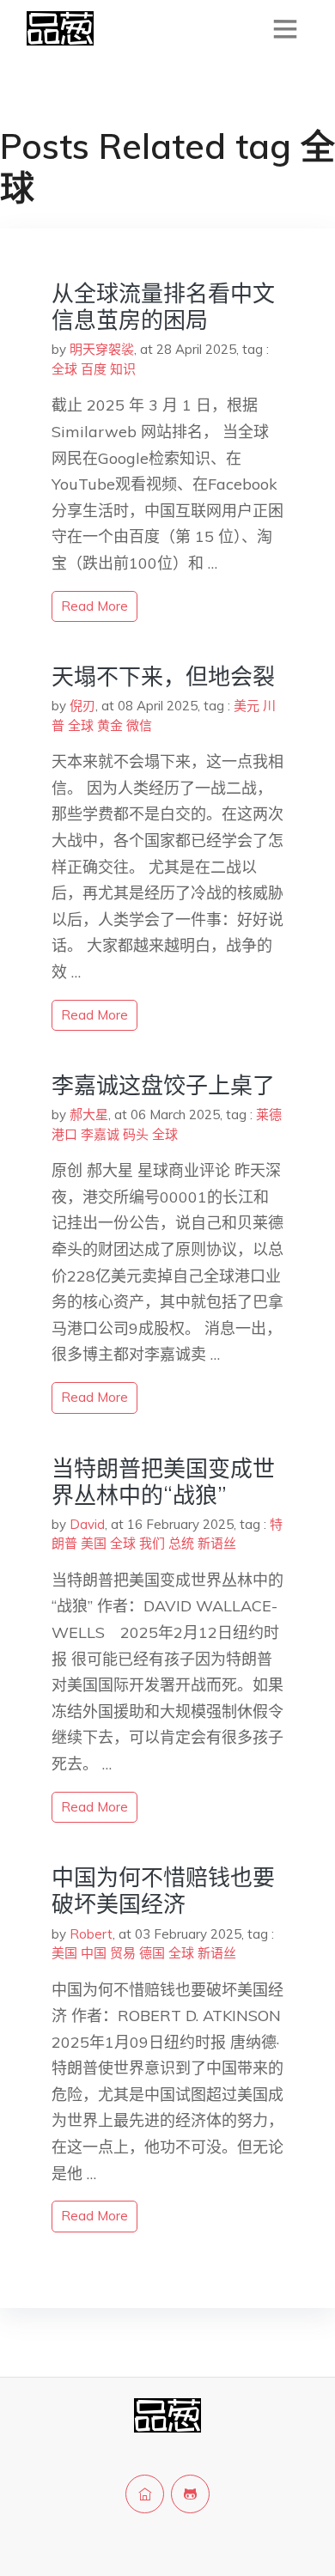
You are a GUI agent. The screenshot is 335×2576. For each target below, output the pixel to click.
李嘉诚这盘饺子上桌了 (163, 1085)
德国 (152, 1953)
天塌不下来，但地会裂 (163, 676)
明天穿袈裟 (102, 349)
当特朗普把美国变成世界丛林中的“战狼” (163, 1482)
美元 (247, 706)
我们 (152, 1543)
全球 (64, 369)
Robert (91, 1934)
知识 (123, 369)
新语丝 (217, 1543)
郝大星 (89, 1114)
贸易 (123, 1953)
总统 (181, 1543)
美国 (94, 1543)
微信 (139, 725)
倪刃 (82, 706)
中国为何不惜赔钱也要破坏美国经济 (163, 1891)
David (87, 1524)
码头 (136, 1134)
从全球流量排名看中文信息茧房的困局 (163, 307)
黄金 (110, 725)
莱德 (269, 1114)
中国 (94, 1953)
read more (94, 606)
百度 (94, 369)
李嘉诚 (100, 1134)
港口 (64, 1134)
